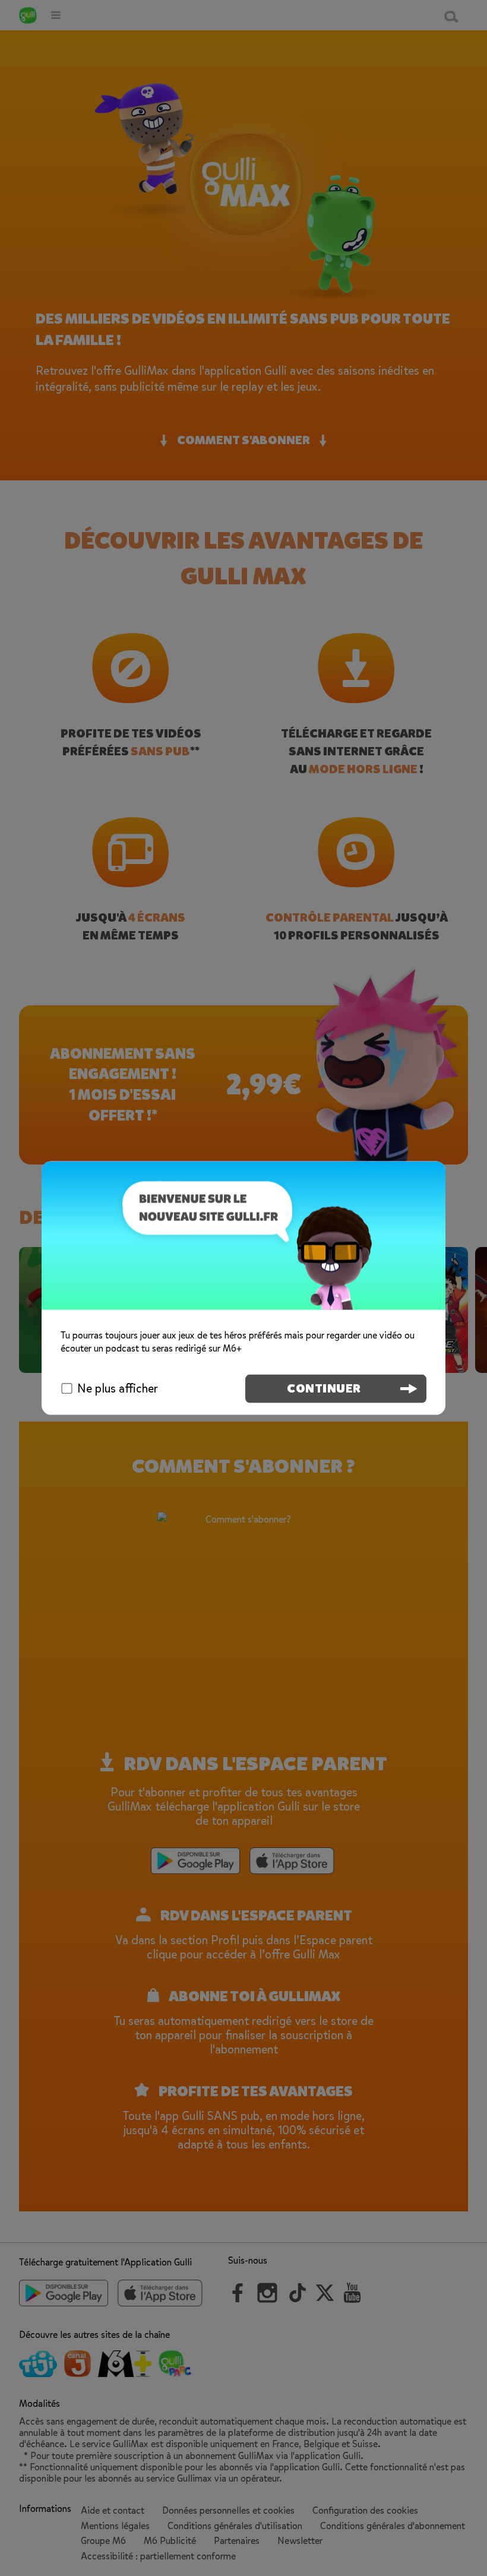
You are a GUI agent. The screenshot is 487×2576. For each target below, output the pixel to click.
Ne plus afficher (118, 1388)
